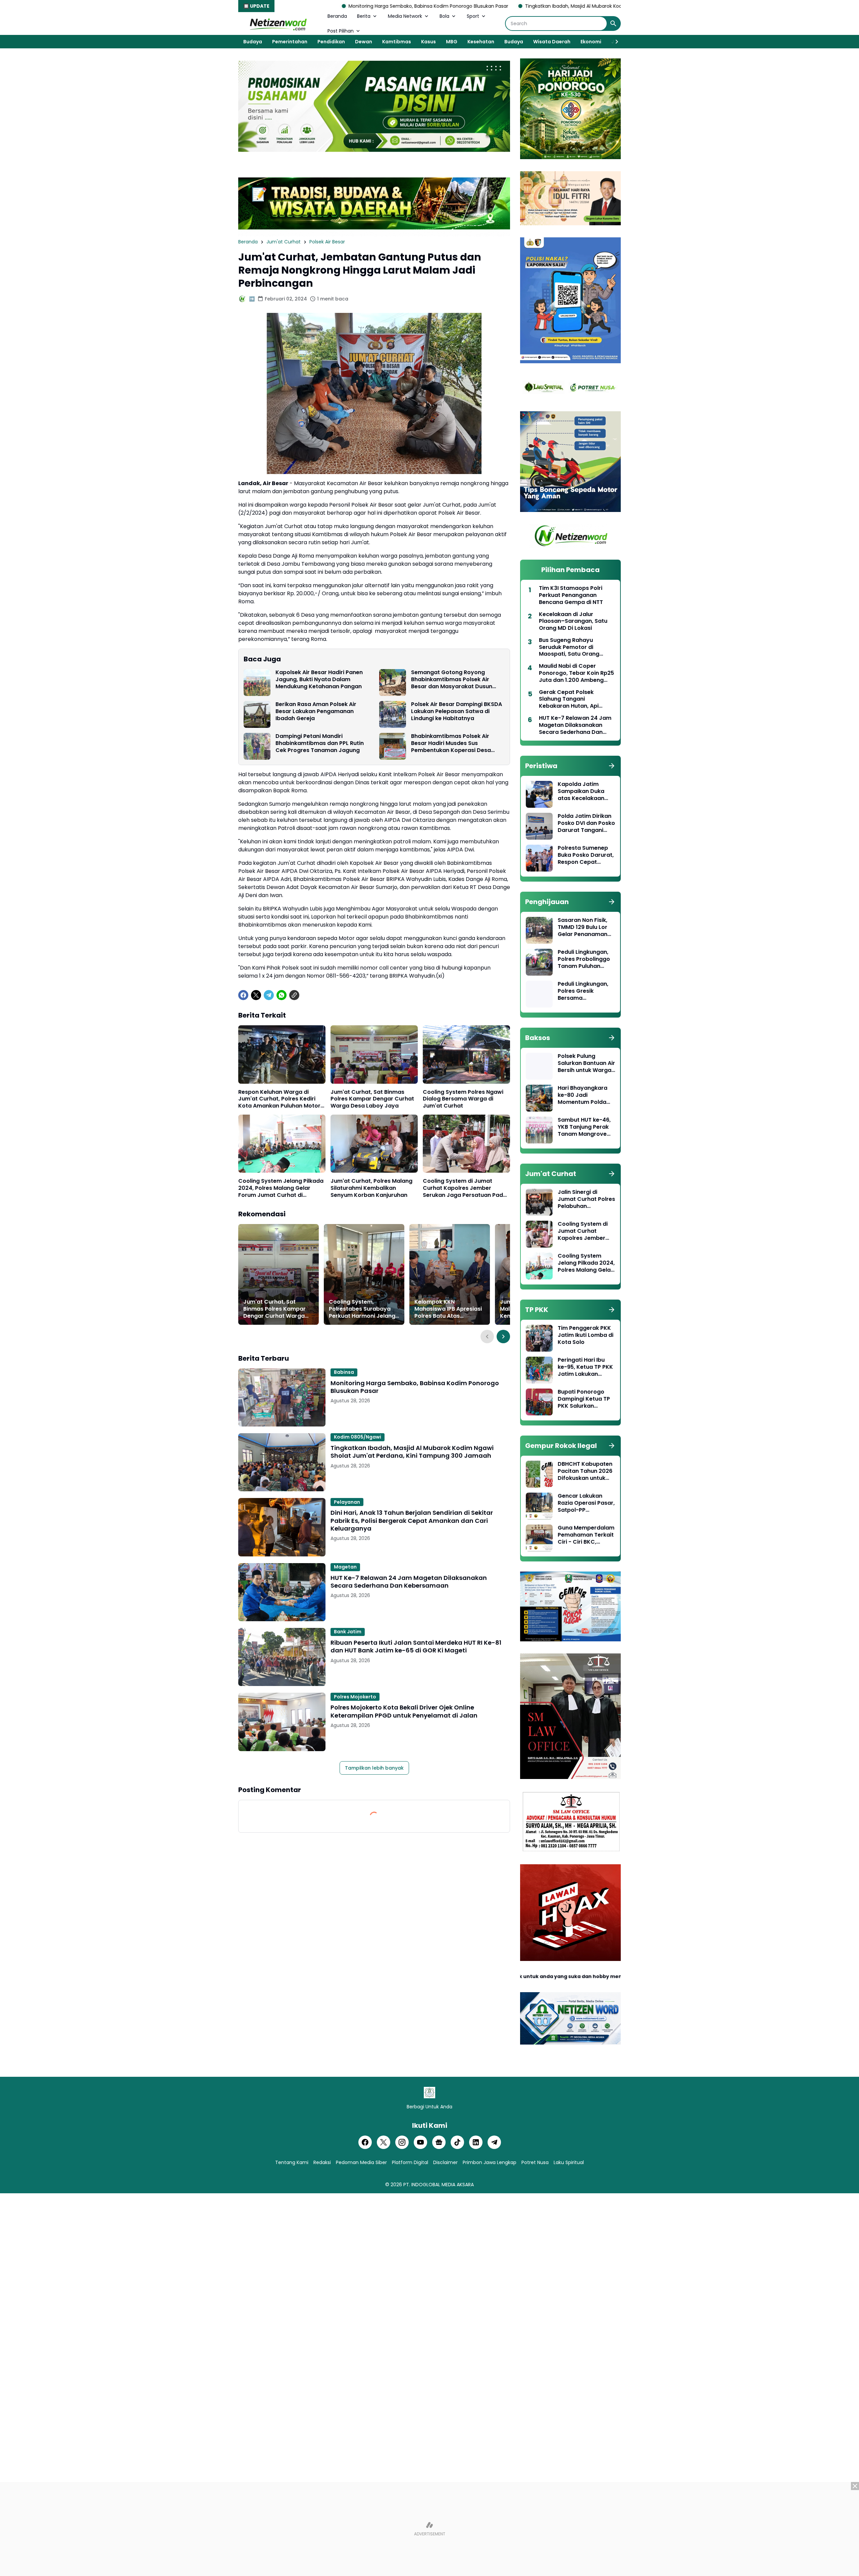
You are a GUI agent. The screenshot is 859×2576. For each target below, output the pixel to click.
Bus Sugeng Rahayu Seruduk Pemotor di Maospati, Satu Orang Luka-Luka (569, 647)
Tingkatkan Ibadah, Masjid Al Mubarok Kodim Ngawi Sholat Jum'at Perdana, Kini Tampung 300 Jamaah (491, 6)
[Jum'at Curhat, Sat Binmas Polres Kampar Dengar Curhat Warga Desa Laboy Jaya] (374, 1054)
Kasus (428, 42)
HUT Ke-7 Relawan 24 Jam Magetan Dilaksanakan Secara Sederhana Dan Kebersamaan (409, 1582)
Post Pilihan (341, 31)
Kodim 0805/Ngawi (358, 1437)
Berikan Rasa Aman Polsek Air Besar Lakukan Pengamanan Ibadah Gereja (316, 711)
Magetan (345, 1567)
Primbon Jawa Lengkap (490, 2162)
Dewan (364, 42)
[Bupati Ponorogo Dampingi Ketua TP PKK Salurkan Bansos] (539, 1402)
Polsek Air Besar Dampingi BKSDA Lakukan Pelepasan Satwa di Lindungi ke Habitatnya (457, 711)
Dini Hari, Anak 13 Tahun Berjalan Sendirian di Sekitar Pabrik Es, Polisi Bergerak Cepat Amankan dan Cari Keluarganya (412, 1520)
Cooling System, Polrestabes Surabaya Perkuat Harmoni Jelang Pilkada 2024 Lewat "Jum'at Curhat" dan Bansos (362, 1309)
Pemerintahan (290, 42)
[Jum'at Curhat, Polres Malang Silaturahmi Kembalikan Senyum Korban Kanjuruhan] (374, 1144)
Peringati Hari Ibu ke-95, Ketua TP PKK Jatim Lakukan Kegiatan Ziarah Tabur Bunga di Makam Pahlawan (585, 1367)
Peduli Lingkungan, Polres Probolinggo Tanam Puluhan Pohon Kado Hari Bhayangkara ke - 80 (584, 959)
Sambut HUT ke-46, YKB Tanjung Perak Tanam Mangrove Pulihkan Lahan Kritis (586, 1127)
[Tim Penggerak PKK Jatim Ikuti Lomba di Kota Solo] (539, 1338)
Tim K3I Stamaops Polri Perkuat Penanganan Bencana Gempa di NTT (571, 595)
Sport (473, 16)
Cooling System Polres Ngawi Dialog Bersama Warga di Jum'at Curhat (463, 1099)
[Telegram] (269, 995)
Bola (444, 16)
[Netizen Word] (278, 24)
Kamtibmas (397, 42)
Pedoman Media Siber (361, 2162)
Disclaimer (445, 2162)
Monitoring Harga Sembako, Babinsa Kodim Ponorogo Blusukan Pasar (275, 6)
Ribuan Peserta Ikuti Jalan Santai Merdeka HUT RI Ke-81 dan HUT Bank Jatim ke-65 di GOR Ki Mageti (416, 1647)
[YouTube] (420, 2142)
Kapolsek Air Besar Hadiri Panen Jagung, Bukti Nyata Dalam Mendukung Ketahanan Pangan (319, 680)
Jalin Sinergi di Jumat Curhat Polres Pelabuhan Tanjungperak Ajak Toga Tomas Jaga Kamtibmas (586, 1199)
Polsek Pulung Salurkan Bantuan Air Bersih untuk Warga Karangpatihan (586, 1063)
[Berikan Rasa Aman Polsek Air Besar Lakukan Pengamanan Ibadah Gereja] (257, 714)
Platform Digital (410, 2162)
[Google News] (439, 2142)
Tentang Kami (292, 2162)
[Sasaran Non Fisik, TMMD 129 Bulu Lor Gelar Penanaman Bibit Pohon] (539, 930)
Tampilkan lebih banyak (374, 1768)
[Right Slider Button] (614, 42)
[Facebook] (243, 995)
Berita (364, 16)
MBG (452, 42)
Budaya (253, 42)
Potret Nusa (535, 2162)
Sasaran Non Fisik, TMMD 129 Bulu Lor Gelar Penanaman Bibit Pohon (583, 927)
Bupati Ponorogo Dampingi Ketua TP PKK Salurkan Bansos (584, 1399)
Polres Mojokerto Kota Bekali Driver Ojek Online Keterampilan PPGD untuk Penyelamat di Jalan (404, 1711)
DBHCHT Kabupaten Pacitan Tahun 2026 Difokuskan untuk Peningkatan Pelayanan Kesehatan (585, 1471)
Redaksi (322, 2162)
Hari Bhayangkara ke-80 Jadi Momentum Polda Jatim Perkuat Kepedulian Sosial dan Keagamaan (583, 1095)
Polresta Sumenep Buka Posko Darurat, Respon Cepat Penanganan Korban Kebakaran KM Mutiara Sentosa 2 (586, 855)
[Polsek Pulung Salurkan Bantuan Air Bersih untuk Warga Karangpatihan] (539, 1066)
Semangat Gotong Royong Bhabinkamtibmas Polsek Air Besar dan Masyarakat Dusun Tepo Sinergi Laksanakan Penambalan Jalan (452, 680)
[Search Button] (613, 24)
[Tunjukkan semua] (612, 766)
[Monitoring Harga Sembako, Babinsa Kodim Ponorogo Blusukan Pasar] (282, 1397)
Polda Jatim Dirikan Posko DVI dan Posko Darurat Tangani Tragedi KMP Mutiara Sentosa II (586, 823)
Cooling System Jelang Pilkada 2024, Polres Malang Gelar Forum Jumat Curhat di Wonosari (281, 1188)
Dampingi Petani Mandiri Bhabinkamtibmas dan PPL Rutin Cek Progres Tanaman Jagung (320, 743)
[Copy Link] (294, 995)
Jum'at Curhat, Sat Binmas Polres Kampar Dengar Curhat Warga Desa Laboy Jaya (372, 1099)
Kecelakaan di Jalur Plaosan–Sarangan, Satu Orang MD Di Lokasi (573, 621)
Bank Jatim (348, 1632)
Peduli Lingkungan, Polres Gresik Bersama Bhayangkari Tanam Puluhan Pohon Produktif (586, 991)
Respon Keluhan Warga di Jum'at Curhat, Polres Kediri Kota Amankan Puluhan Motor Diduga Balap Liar (279, 1099)
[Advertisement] (429, 2529)
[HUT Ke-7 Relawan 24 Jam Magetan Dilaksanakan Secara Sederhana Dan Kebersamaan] (282, 1592)
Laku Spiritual (569, 2162)
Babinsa (344, 1372)
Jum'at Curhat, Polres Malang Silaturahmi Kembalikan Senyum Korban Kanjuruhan (371, 1188)
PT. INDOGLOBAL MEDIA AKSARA (439, 2185)
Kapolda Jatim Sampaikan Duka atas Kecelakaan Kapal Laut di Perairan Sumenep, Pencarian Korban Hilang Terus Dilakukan (584, 791)
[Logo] (429, 2093)
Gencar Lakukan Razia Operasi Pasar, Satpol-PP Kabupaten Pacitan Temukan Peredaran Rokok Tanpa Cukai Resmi (586, 1503)
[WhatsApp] (282, 995)
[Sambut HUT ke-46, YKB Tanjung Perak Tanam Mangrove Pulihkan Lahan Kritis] (539, 1130)
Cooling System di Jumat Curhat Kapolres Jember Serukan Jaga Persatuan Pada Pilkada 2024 (465, 1188)
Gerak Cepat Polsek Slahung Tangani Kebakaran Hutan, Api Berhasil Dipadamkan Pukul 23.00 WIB (576, 699)
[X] (256, 995)
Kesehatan (481, 42)
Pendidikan (331, 42)
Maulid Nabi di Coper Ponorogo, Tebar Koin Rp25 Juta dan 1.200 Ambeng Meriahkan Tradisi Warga (576, 673)
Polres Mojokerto (355, 1697)
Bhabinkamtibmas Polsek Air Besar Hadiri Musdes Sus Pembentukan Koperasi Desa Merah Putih (451, 743)
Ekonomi (591, 42)
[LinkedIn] (476, 2142)
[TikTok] (457, 2142)
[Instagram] (402, 2142)
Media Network (405, 16)
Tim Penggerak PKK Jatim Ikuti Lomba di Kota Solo (586, 1335)
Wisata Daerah (552, 42)
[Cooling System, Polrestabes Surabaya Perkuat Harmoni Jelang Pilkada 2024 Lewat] (364, 1274)
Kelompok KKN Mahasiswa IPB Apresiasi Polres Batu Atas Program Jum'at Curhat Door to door (448, 1309)
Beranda (337, 16)
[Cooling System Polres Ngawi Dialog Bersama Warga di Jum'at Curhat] (466, 1054)
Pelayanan (347, 1502)
